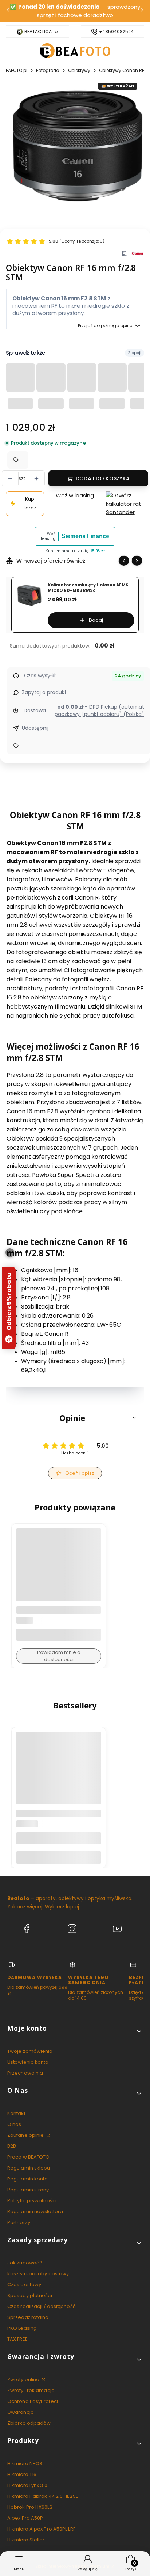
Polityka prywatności (32, 2201)
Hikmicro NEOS (25, 2463)
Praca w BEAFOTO (29, 2157)
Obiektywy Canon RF (122, 70)
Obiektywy (79, 70)
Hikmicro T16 (22, 2474)
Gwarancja (21, 2412)
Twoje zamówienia (30, 2051)
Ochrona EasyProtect (33, 2401)
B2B (12, 2146)
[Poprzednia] (8, 11)
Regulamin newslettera (35, 2212)
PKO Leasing (22, 2328)
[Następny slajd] (137, 561)
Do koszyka (59, 1857)
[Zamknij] (10, 1253)
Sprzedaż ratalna (28, 2317)
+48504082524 (116, 32)
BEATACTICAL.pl (42, 32)
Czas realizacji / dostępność (42, 2306)
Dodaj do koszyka (103, 478)
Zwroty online (24, 2379)
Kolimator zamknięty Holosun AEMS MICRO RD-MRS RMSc (88, 588)
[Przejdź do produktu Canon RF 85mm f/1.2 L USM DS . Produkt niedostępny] (59, 1571)
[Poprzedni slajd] (124, 561)
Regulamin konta (28, 2179)
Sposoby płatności (30, 2295)
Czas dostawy (24, 2285)
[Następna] (142, 11)
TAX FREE (17, 2339)
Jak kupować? (25, 2263)
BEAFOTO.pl (15, 70)
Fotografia (48, 70)
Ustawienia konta (28, 2062)
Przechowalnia (25, 2073)
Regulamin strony (28, 2190)
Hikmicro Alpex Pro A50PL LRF (41, 2529)
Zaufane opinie (26, 2135)
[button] (75, 1418)
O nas (14, 2124)
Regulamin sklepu (29, 2168)
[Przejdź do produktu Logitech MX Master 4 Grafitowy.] (59, 1774)
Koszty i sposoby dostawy (38, 2274)
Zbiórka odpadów (29, 2423)
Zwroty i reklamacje (31, 2390)
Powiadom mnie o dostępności (59, 1656)
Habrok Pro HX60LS (30, 2507)
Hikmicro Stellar (26, 2540)
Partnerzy (19, 2222)
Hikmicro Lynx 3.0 (27, 2485)
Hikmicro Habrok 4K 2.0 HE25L (42, 2496)
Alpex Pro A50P (25, 2518)
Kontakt (16, 2113)
